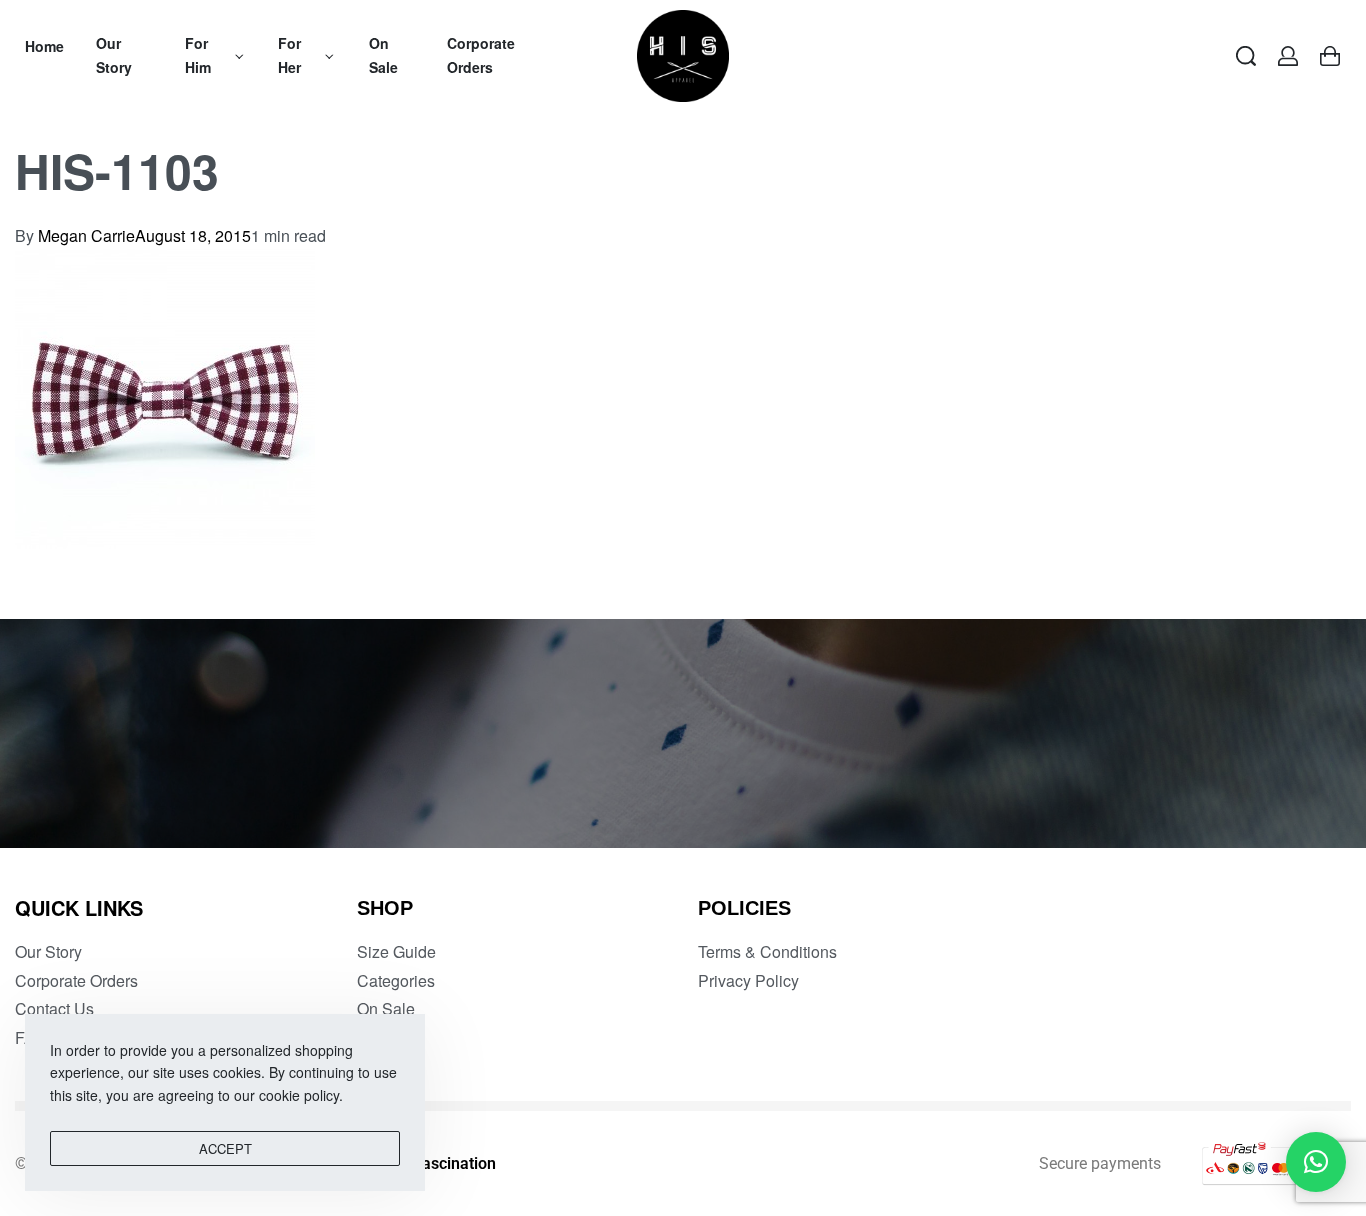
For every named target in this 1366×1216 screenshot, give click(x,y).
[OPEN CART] (1330, 56)
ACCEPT (225, 1148)
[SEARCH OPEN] (1246, 56)
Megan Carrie (86, 235)
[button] (1316, 1162)
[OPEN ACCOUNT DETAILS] (1288, 56)
